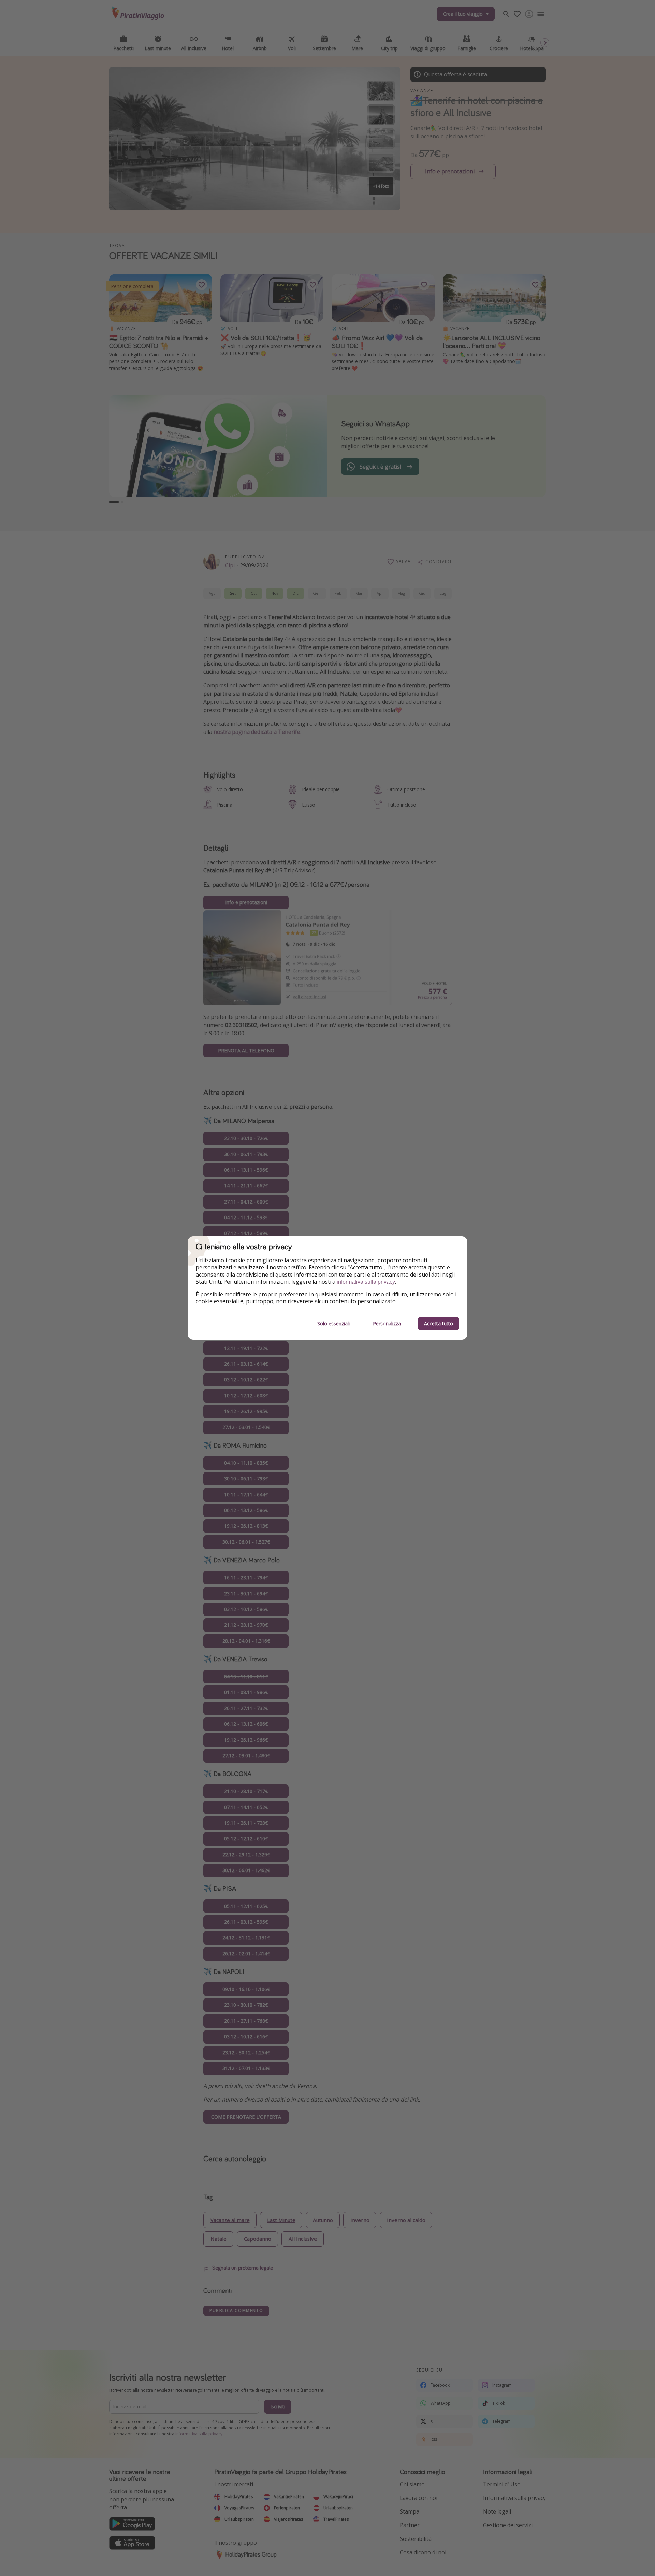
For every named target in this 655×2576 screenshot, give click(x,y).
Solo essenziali (333, 1323)
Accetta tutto (439, 1323)
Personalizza (387, 1323)
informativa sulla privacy (366, 1282)
